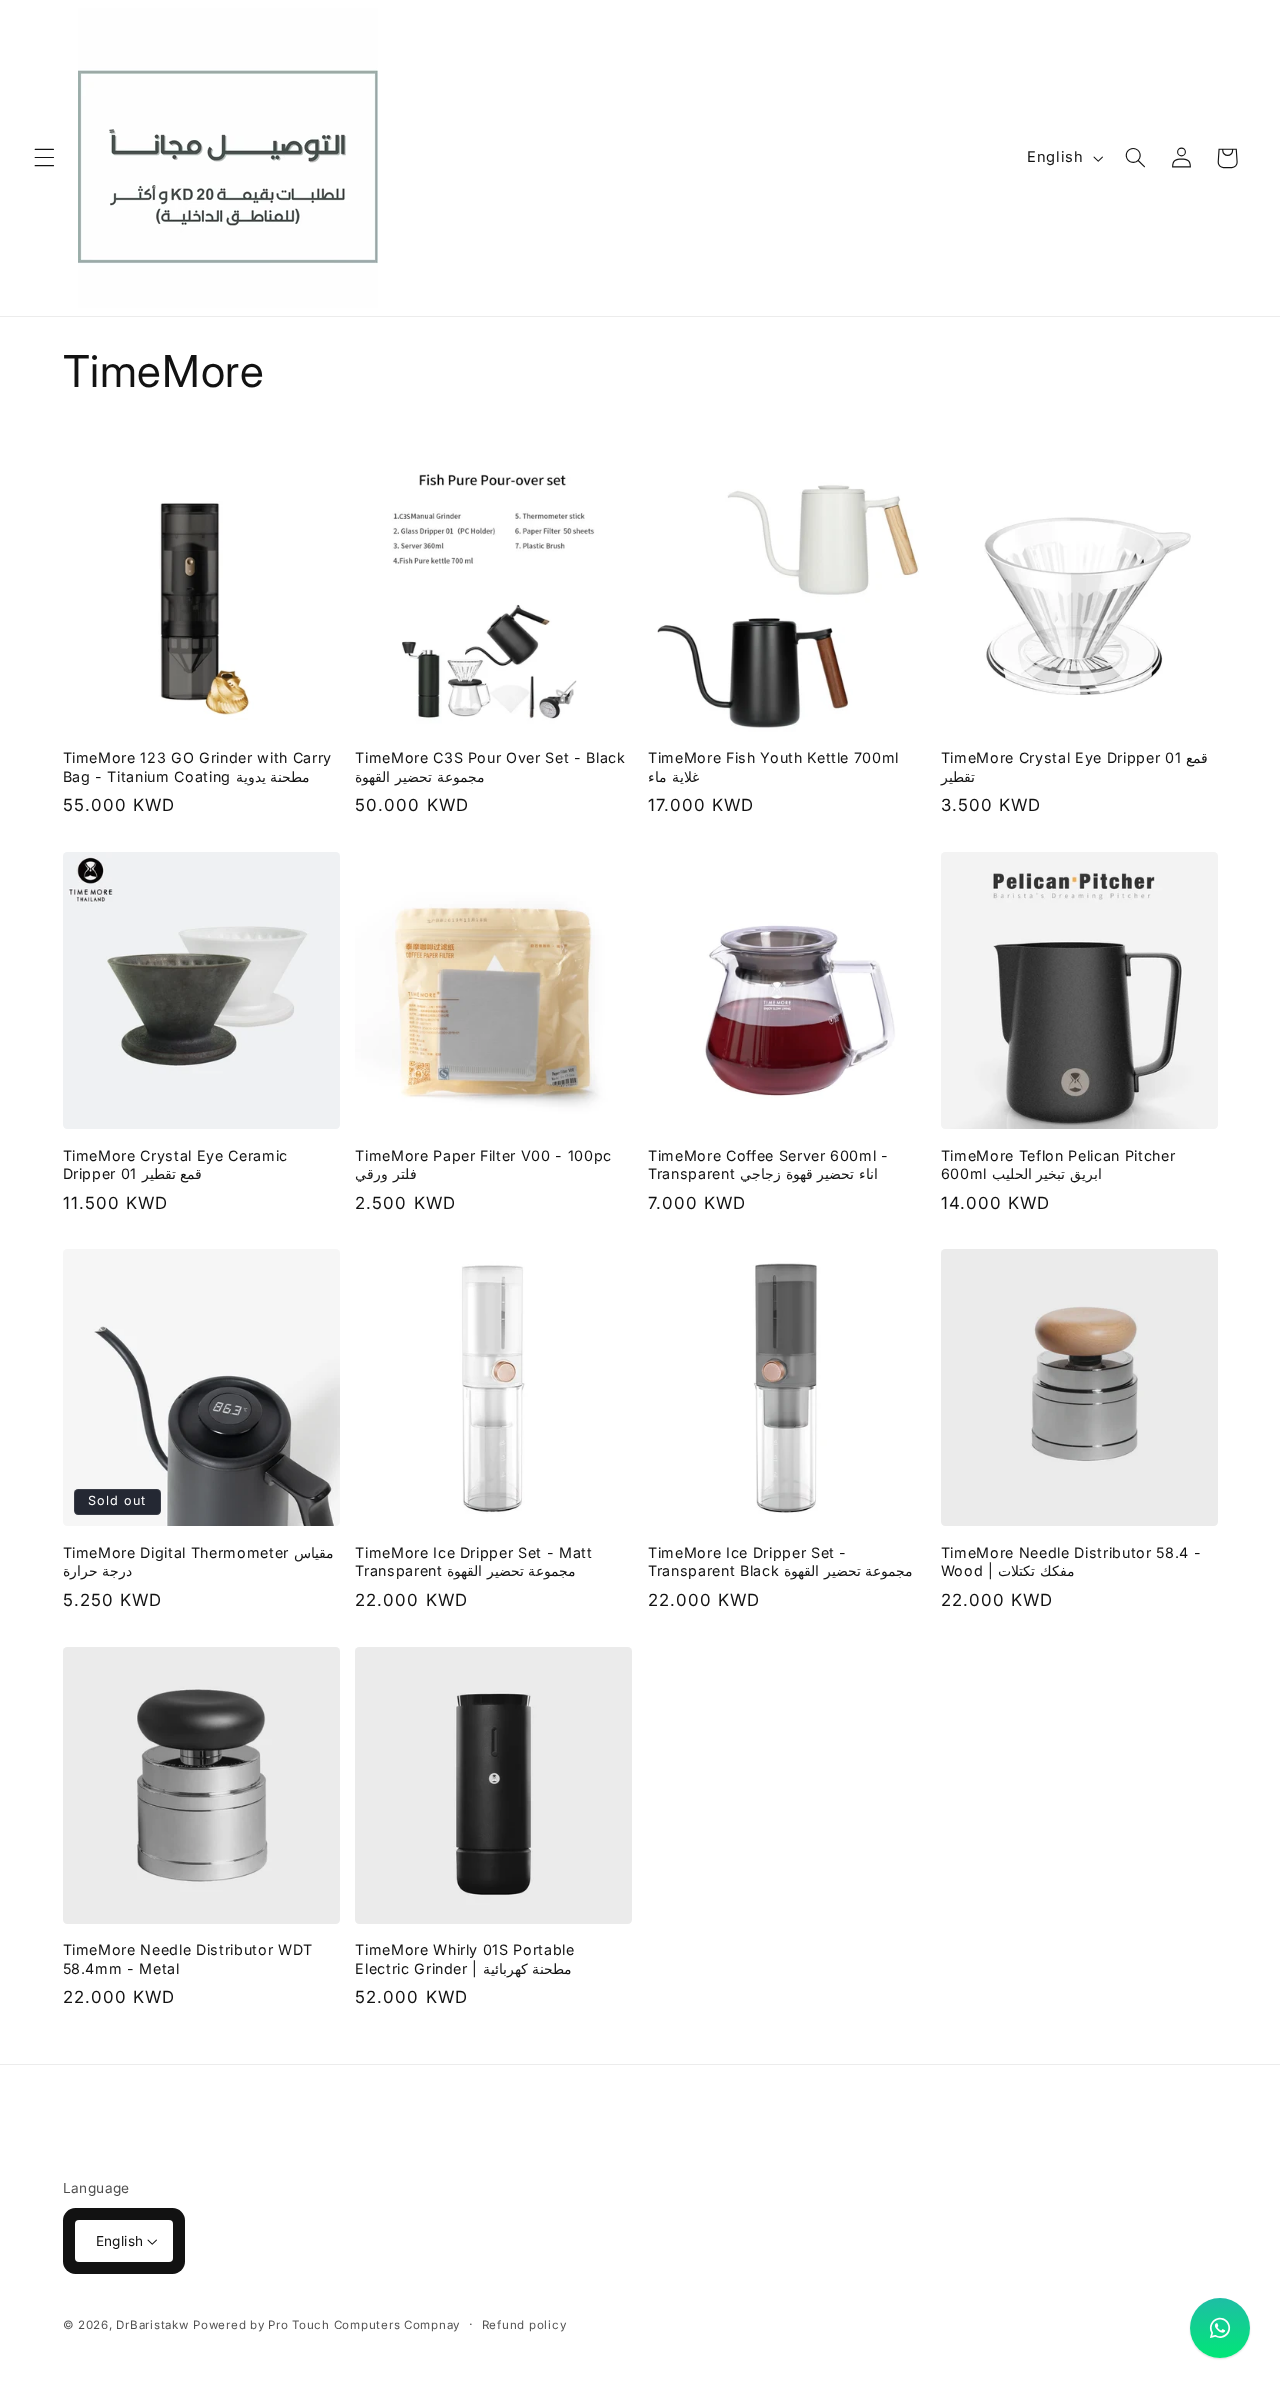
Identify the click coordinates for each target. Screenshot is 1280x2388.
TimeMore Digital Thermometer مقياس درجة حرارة (198, 1561)
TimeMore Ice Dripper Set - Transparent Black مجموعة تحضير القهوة (780, 1561)
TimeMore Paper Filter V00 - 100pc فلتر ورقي (483, 1164)
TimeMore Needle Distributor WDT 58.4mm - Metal (188, 1958)
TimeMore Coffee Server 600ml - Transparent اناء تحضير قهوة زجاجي (768, 1164)
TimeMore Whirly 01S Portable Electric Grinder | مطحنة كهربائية (464, 1958)
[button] (44, 158)
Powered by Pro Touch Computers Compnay (326, 2325)
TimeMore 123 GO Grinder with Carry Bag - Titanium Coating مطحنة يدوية (197, 766)
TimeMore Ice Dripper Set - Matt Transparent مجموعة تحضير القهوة (473, 1561)
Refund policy (524, 2325)
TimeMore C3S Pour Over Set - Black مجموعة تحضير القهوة (490, 766)
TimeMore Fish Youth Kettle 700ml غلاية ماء (773, 766)
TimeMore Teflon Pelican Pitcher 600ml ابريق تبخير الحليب (1058, 1164)
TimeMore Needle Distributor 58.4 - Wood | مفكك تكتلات (1071, 1561)
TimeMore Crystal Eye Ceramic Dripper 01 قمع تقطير (175, 1164)
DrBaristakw (152, 2325)
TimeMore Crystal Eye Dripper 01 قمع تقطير (1074, 766)
